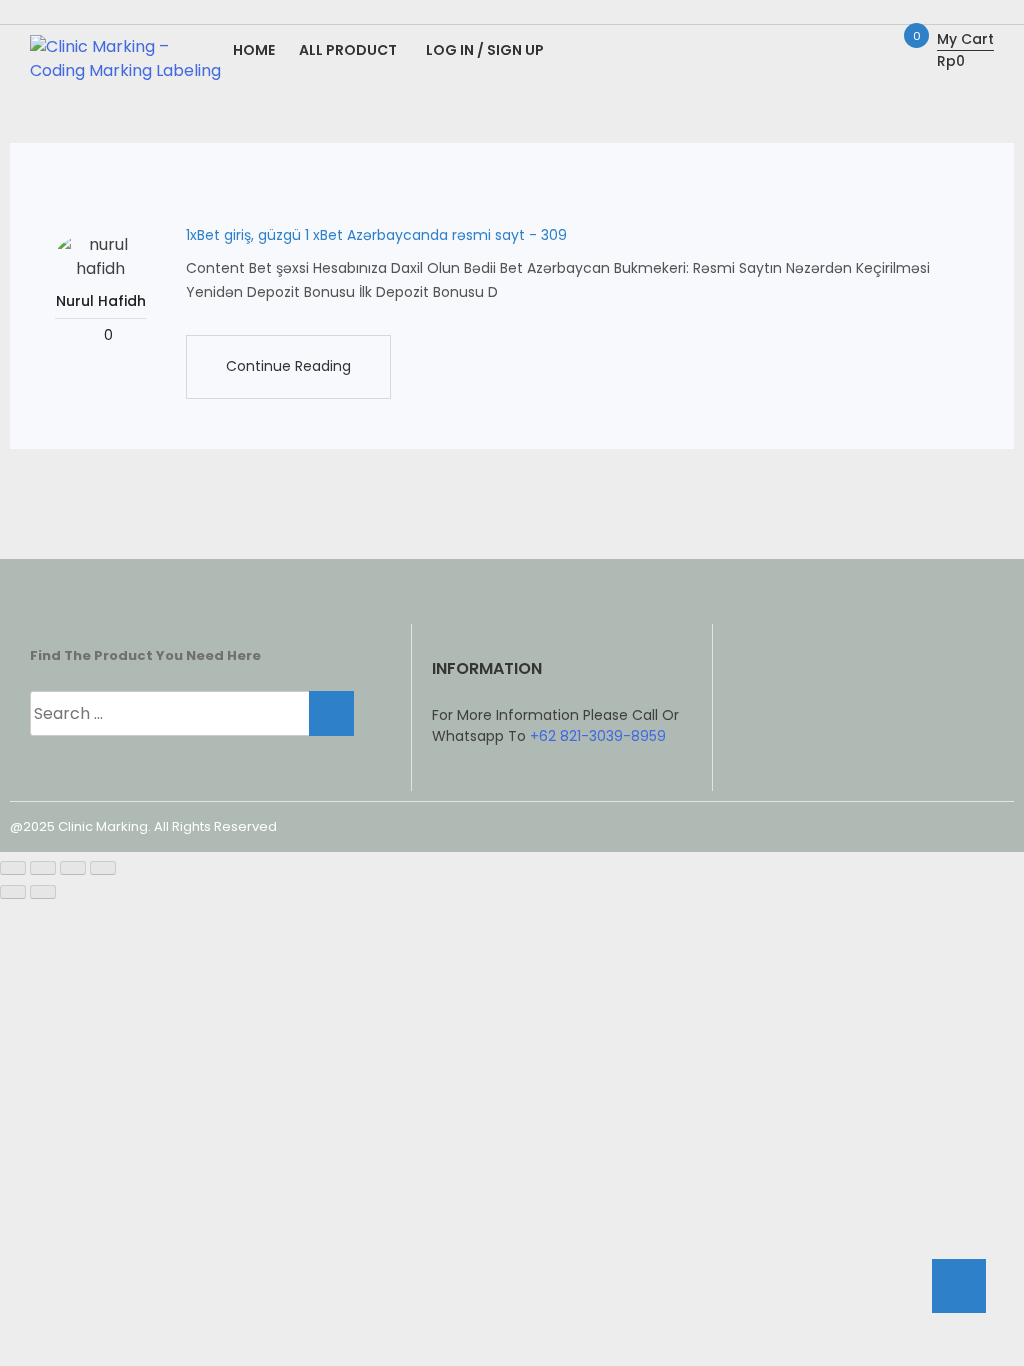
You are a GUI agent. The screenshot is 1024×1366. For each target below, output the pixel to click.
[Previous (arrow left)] (13, 892)
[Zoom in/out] (13, 868)
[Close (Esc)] (103, 868)
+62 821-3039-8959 (598, 736)
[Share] (73, 868)
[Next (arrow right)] (43, 892)
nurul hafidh (101, 301)
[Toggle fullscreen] (43, 868)
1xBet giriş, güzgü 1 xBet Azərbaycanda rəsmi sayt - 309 (376, 235)
